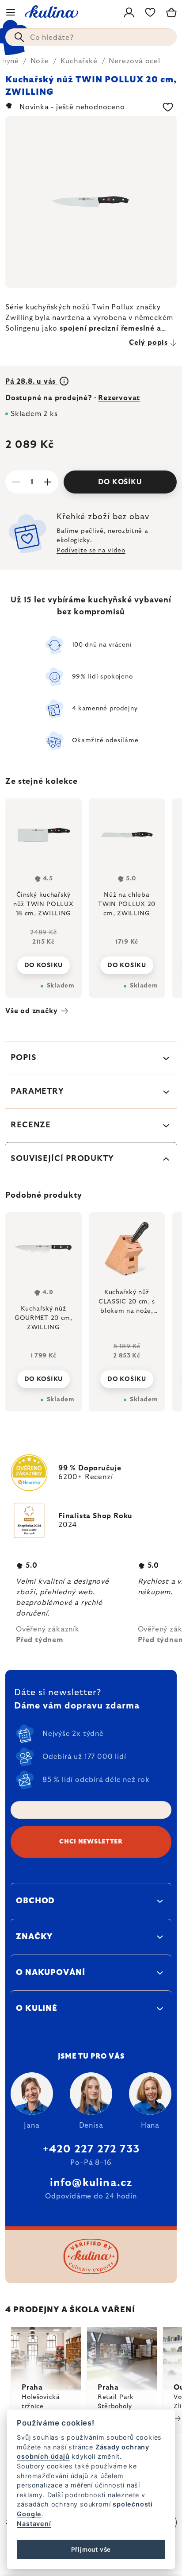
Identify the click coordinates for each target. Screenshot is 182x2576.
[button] (44, 1377)
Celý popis (148, 343)
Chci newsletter (91, 1842)
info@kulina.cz (91, 2183)
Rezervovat (119, 398)
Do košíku (120, 482)
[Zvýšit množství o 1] (48, 482)
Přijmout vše (91, 2549)
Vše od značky (31, 1011)
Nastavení (34, 2524)
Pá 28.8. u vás (32, 382)
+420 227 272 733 (91, 2149)
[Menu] (11, 12)
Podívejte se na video (91, 551)
